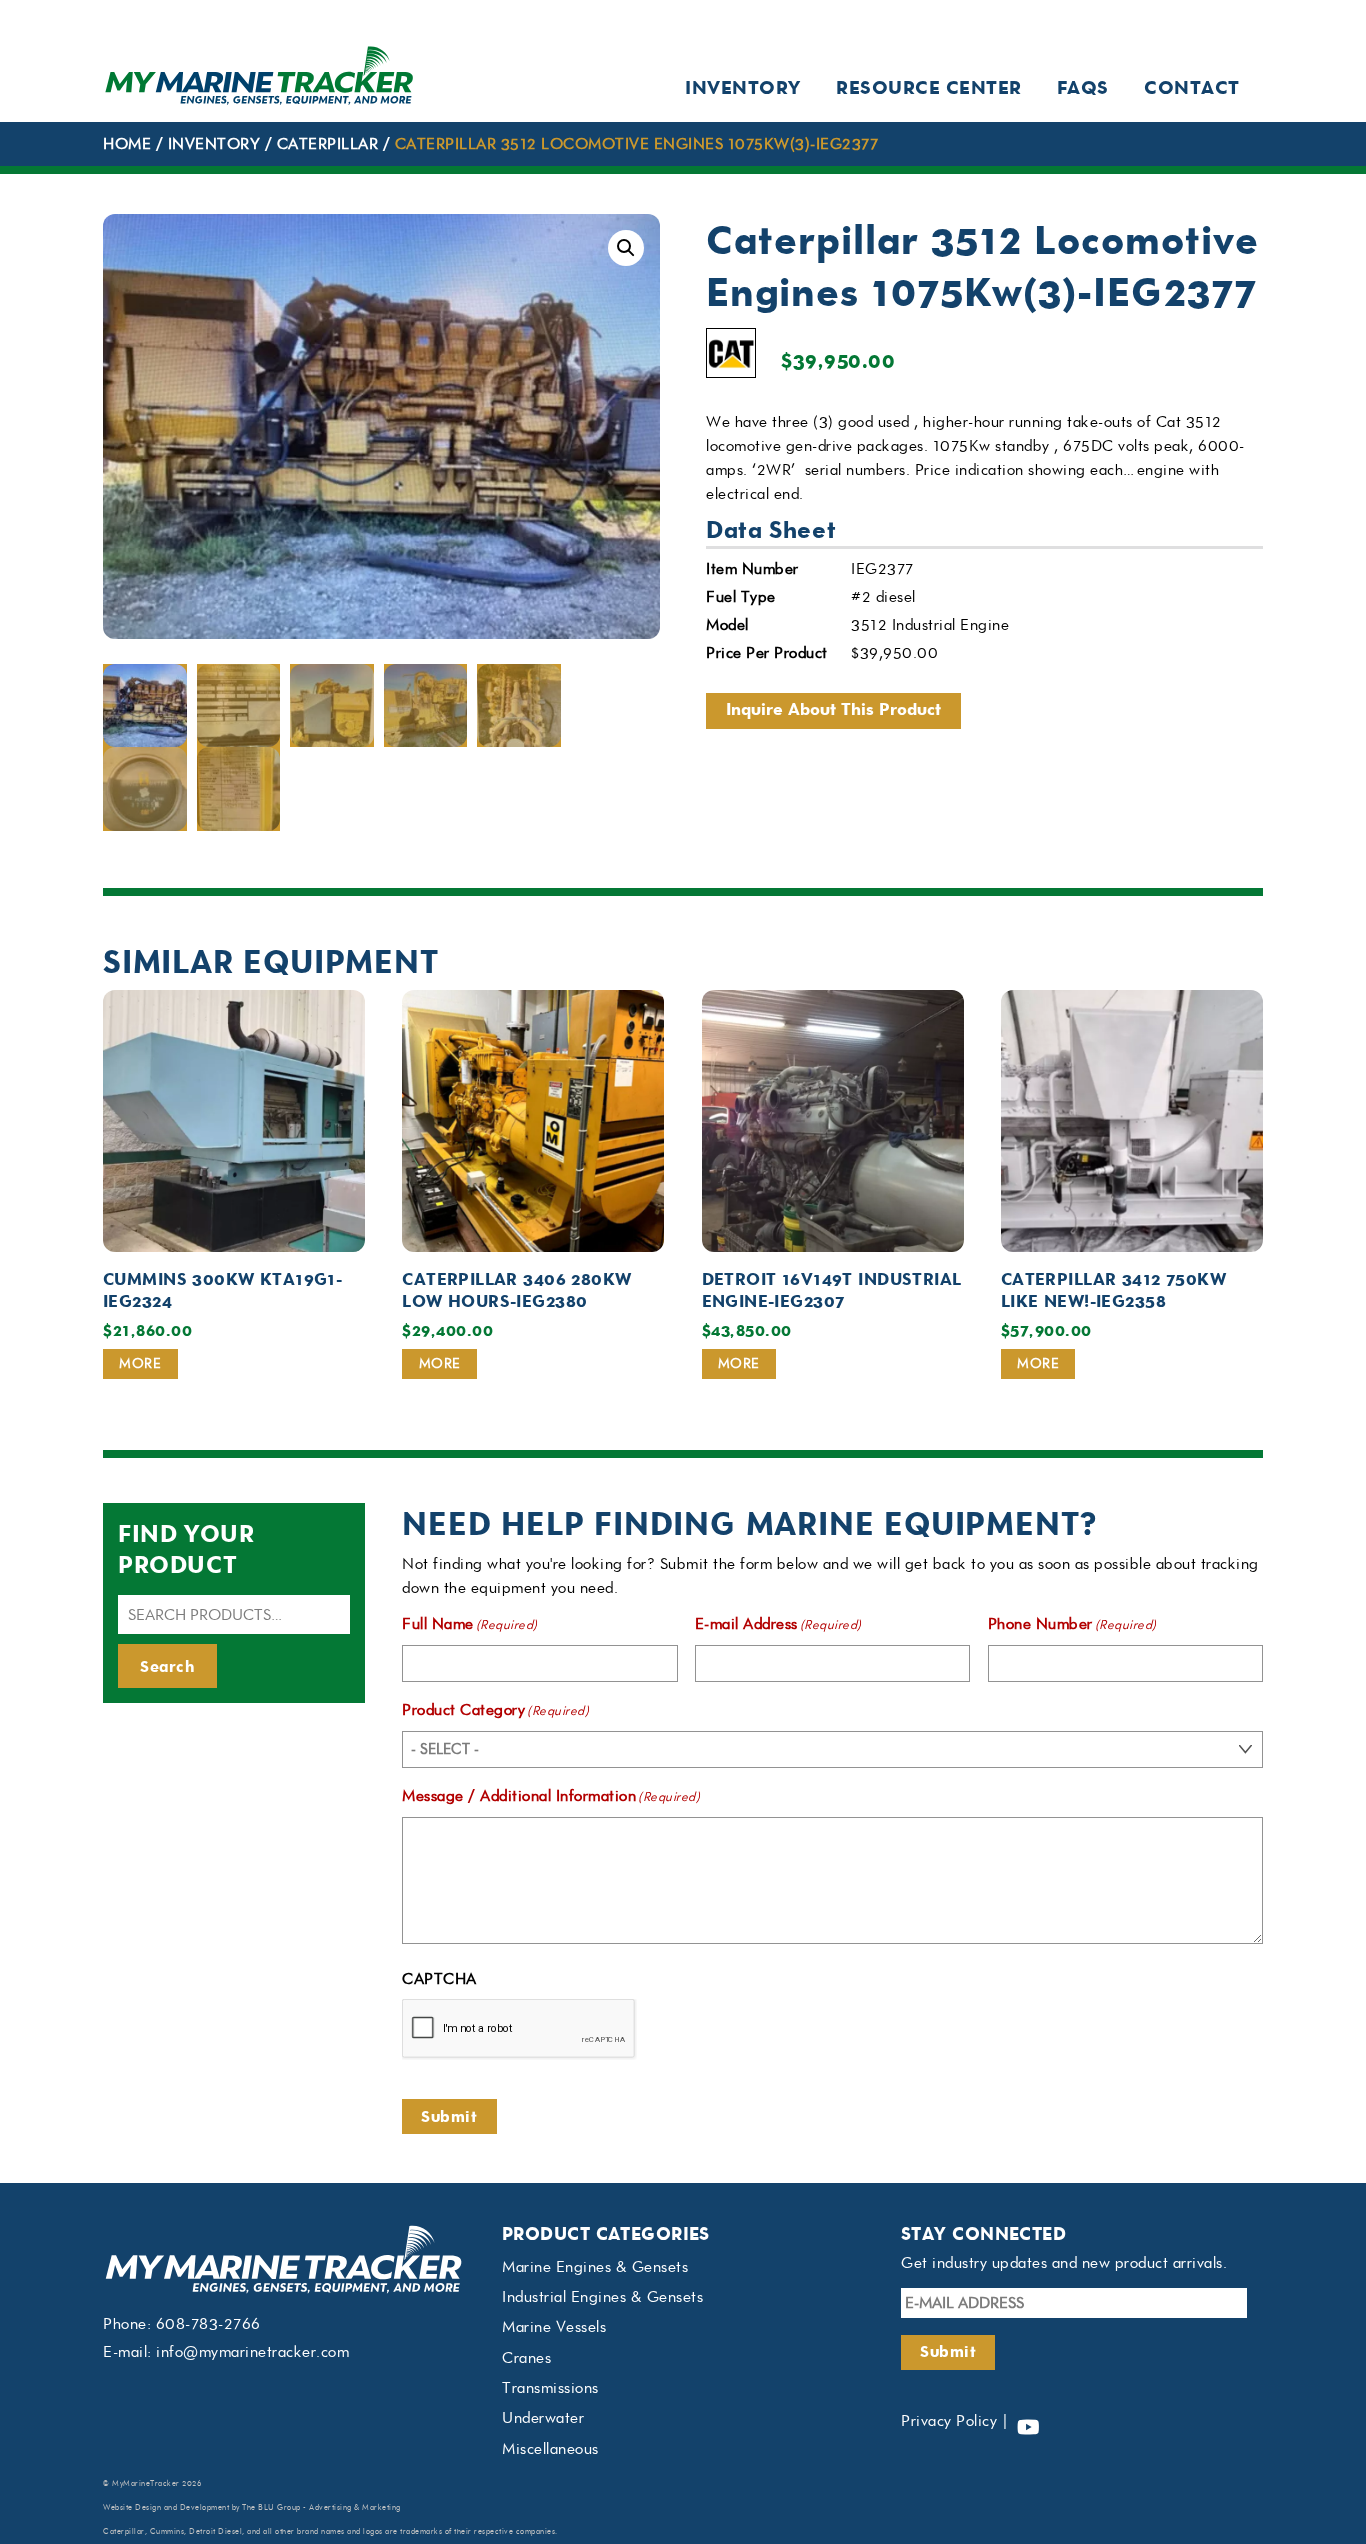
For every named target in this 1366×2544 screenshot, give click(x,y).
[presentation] (519, 2029)
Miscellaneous (550, 2449)
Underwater (543, 2418)
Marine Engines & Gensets (595, 2267)
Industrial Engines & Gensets (602, 2297)
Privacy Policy (949, 2421)
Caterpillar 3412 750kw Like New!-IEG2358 (1113, 1290)
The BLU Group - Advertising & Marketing (321, 2507)
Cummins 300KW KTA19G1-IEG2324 (222, 1290)
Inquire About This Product (833, 709)
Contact (1192, 87)
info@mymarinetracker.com (252, 2352)
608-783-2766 (208, 2324)
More (140, 1363)
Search (167, 1666)
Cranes (526, 2358)
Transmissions (550, 2388)
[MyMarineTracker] (259, 99)
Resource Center (929, 87)
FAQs (1083, 87)
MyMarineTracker (146, 2483)
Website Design (132, 2507)
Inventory (743, 87)
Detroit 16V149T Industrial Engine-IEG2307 (832, 1290)
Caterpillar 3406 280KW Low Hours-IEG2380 (516, 1290)
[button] (626, 248)
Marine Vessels (554, 2327)
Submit (449, 2116)
